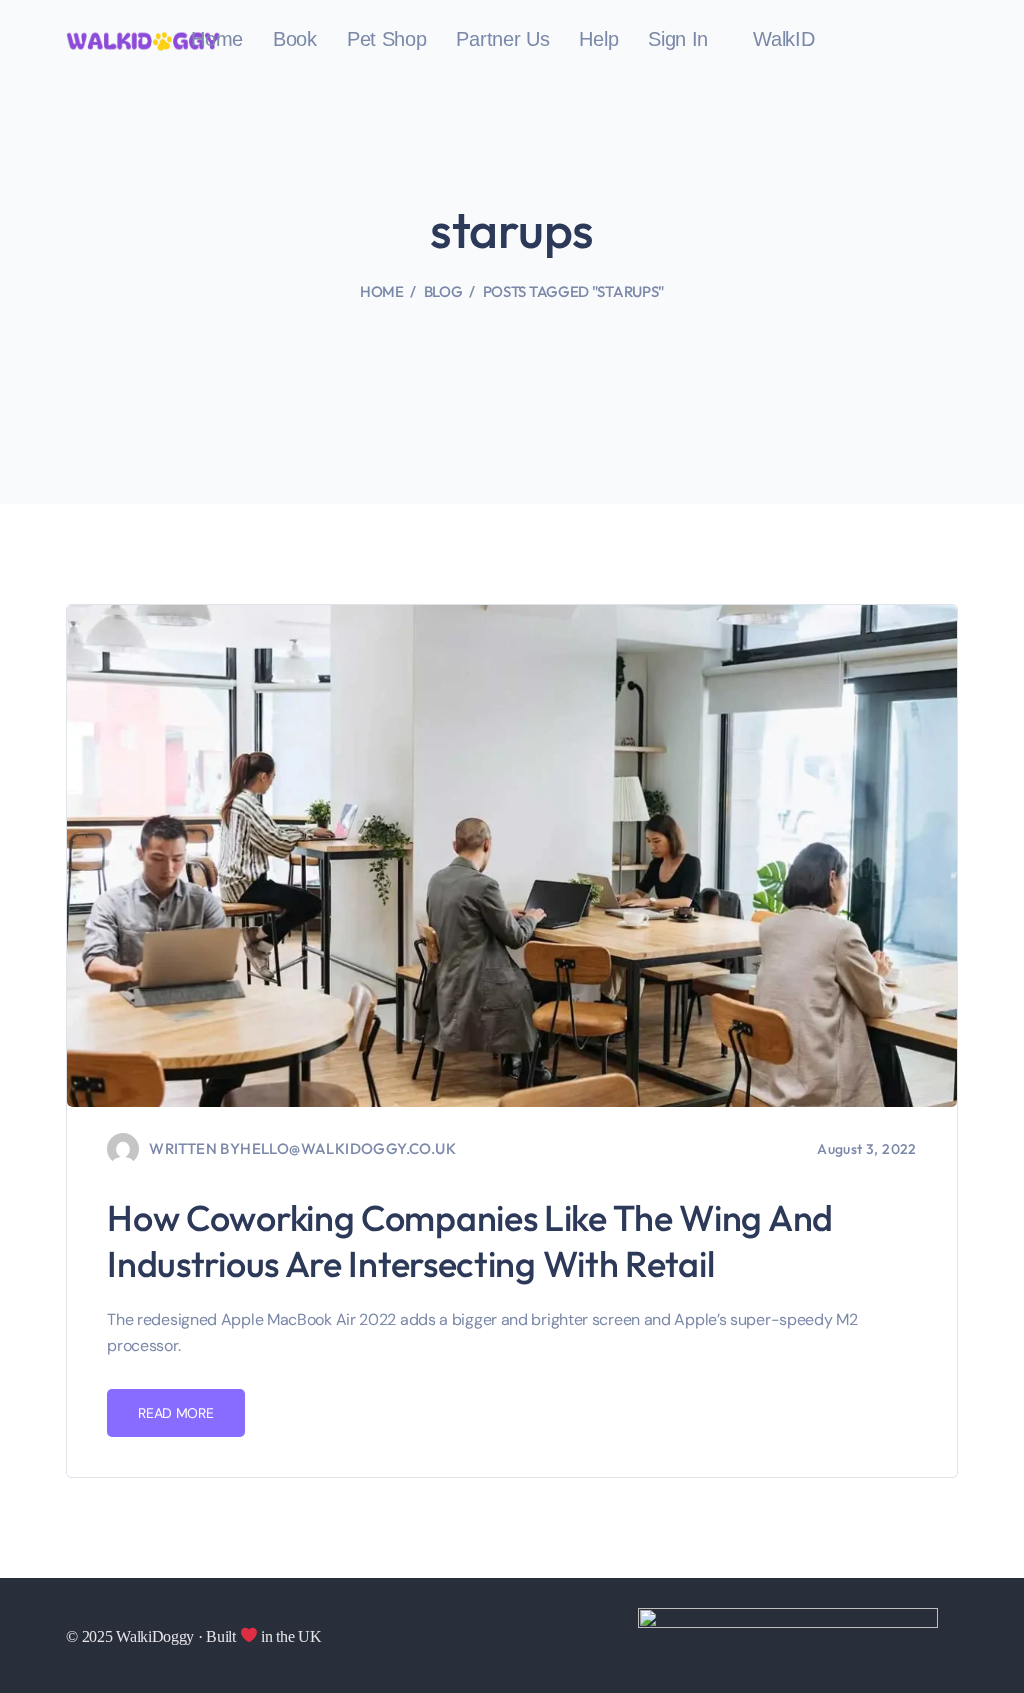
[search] (947, 41)
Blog (443, 291)
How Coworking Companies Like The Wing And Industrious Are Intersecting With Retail (470, 1240)
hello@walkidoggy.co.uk (348, 1148)
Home (382, 291)
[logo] (143, 39)
